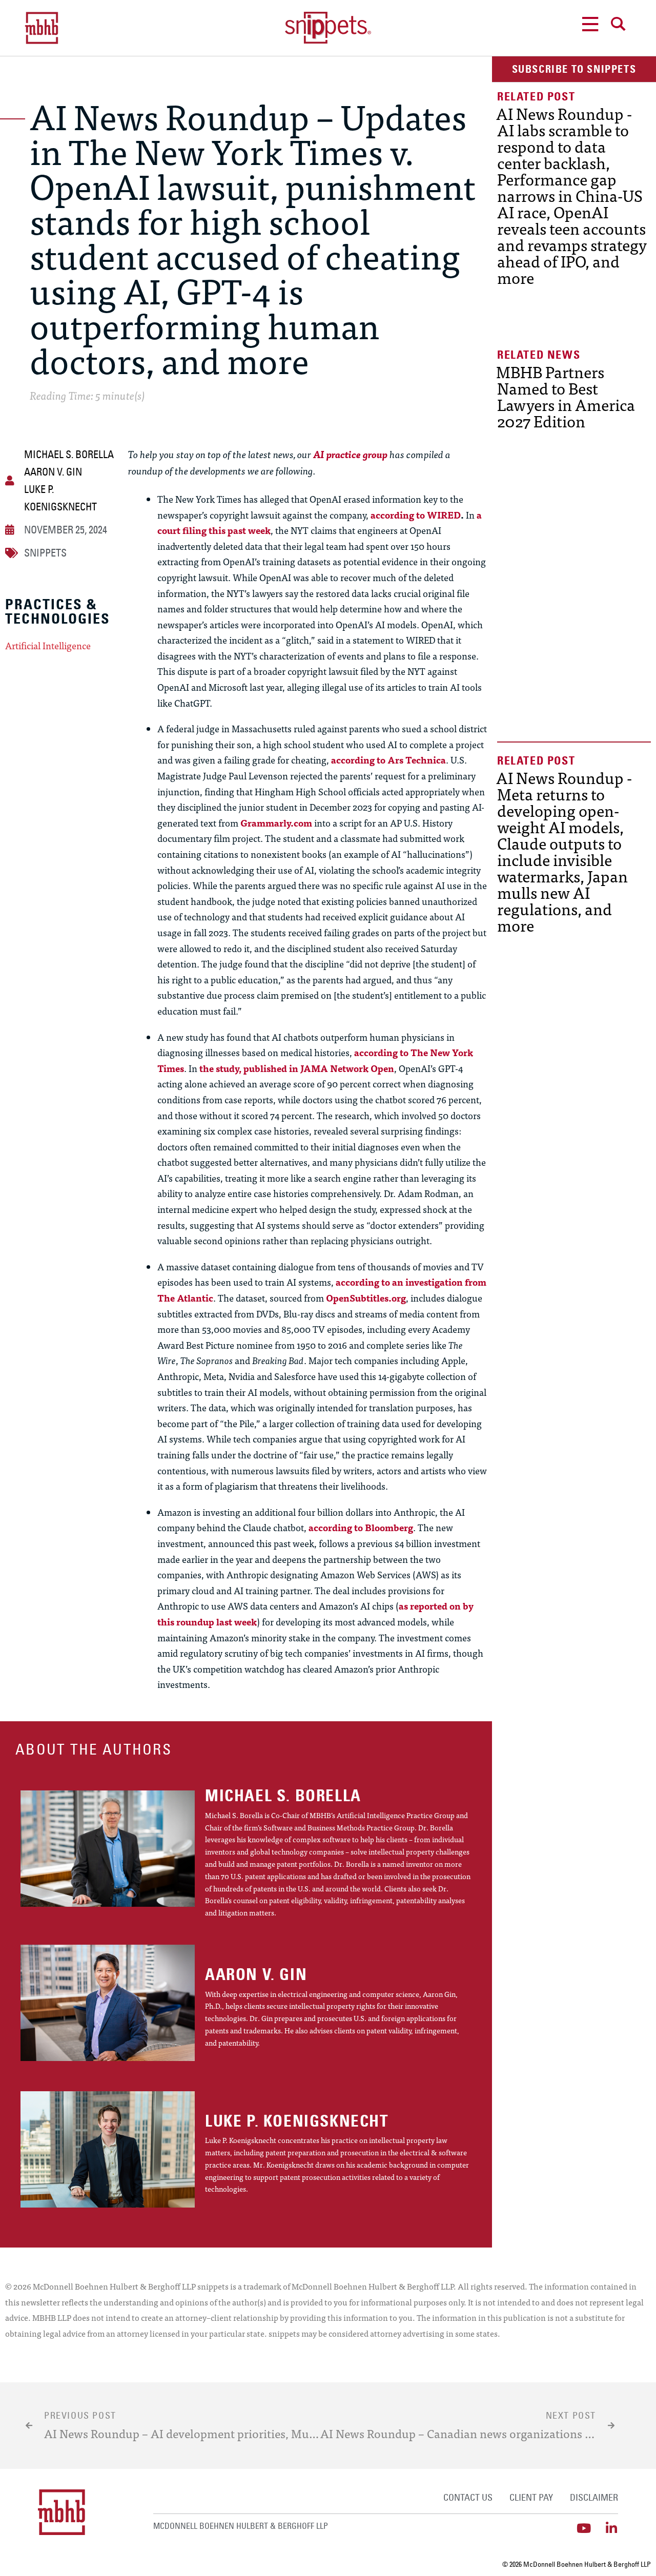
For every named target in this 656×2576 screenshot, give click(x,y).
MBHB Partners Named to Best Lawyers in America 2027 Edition (566, 396)
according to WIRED (416, 515)
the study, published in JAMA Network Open (297, 1068)
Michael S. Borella (69, 454)
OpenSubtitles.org (366, 1298)
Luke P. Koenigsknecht (60, 498)
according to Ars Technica (388, 760)
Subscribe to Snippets (574, 69)
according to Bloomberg (361, 1527)
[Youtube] (584, 2528)
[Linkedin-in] (612, 2528)
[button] (574, 69)
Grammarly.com (276, 823)
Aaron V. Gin (53, 472)
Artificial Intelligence (48, 646)
